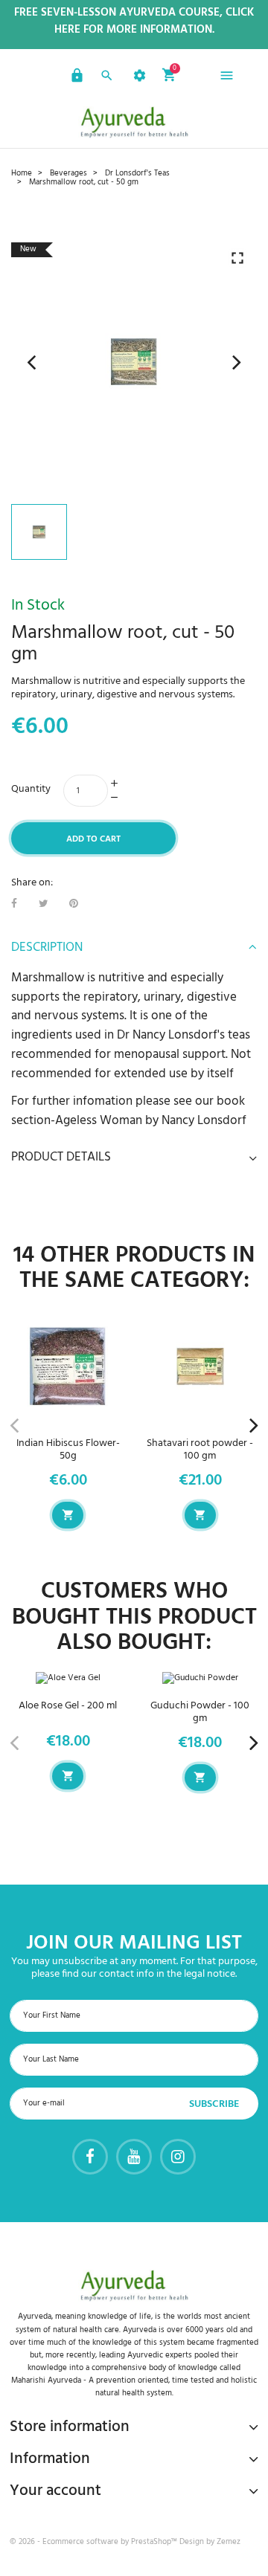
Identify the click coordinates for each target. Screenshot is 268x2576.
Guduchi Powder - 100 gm (200, 1712)
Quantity (31, 789)
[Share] (14, 904)
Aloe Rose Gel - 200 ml (68, 1706)
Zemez (229, 2542)
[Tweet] (44, 904)
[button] (75, 78)
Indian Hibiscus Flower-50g (68, 1450)
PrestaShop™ (155, 2542)
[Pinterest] (74, 904)
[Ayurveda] (134, 122)
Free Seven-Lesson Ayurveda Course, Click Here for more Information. (134, 22)
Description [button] (47, 948)
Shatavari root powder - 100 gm (200, 1450)
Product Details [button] (61, 1158)
